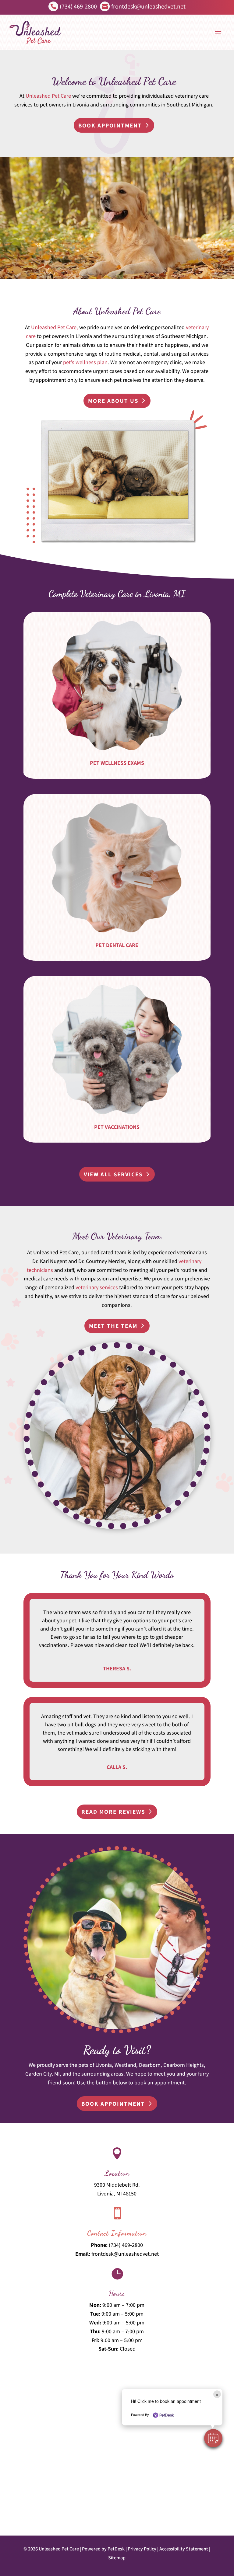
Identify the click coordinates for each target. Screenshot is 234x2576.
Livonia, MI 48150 (117, 2193)
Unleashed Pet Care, (55, 327)
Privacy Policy (142, 2549)
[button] (213, 2438)
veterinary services (97, 1287)
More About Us (113, 401)
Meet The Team (113, 1326)
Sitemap (117, 2558)
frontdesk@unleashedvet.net (125, 2254)
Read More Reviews (113, 1812)
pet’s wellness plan (85, 362)
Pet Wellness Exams (117, 763)
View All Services (113, 1174)
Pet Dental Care (117, 945)
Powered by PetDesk (103, 2549)
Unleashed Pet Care (48, 96)
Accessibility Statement (184, 2549)
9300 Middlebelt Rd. (117, 2185)
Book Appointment (110, 125)
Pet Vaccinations (117, 1127)
